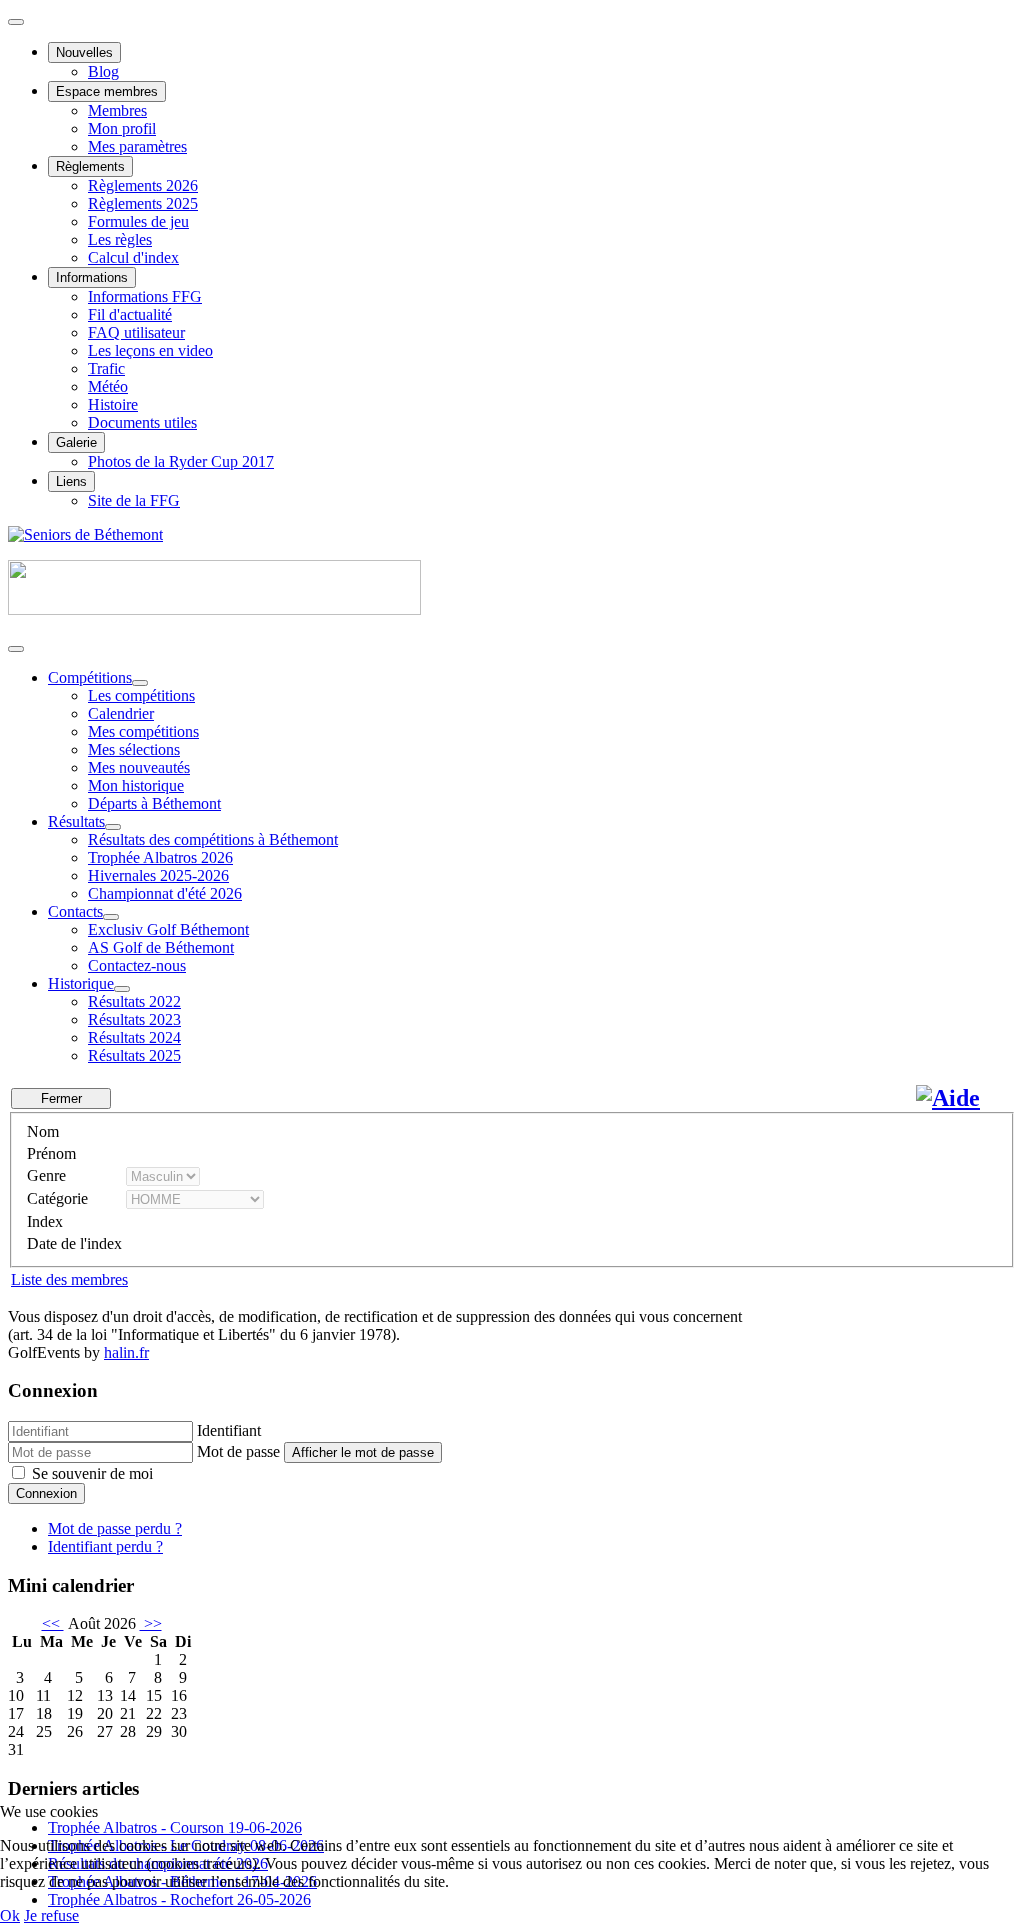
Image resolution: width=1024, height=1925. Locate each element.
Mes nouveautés (139, 767)
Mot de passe (238, 1451)
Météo (108, 386)
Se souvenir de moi (92, 1473)
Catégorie (57, 1198)
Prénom (51, 1153)
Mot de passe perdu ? (115, 1528)
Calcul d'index (133, 257)
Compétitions (90, 677)
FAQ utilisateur (136, 332)
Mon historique (136, 785)
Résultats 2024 (134, 1037)
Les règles (120, 239)
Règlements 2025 (143, 203)
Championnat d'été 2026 (165, 893)
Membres (117, 110)
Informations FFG (145, 296)
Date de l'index (74, 1243)
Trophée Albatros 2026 (160, 857)
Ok (10, 1915)
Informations (92, 277)
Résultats (76, 821)
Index (45, 1221)
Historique (81, 983)
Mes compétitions (143, 731)
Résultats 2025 (134, 1055)
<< (53, 1623)
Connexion (46, 1493)
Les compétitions (141, 695)
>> (151, 1623)
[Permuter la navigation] (16, 22)
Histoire (113, 404)
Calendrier (121, 713)
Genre (46, 1175)
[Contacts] (111, 917)
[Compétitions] (140, 683)
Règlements (90, 166)
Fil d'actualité (130, 314)
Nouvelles (84, 52)
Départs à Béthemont (154, 803)
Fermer (61, 1098)
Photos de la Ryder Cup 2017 (181, 461)
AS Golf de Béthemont (161, 947)
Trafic (106, 368)
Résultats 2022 (134, 1001)
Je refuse (51, 1915)
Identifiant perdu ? (105, 1546)
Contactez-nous (137, 965)
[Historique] (122, 989)
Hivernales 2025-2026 (158, 875)
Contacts (75, 911)
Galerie (76, 442)
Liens (71, 481)
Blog (103, 71)
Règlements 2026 (143, 185)
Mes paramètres (137, 146)
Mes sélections (134, 749)
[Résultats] (113, 827)
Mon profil (122, 128)
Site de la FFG (134, 500)
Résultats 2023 (134, 1019)
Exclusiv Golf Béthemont (168, 929)
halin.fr (126, 1352)
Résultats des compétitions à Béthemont (213, 839)
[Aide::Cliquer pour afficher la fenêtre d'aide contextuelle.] (948, 1098)
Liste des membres (69, 1279)
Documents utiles (142, 422)
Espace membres (107, 91)
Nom (43, 1131)
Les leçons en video (150, 350)
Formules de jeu (138, 221)
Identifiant (229, 1430)
